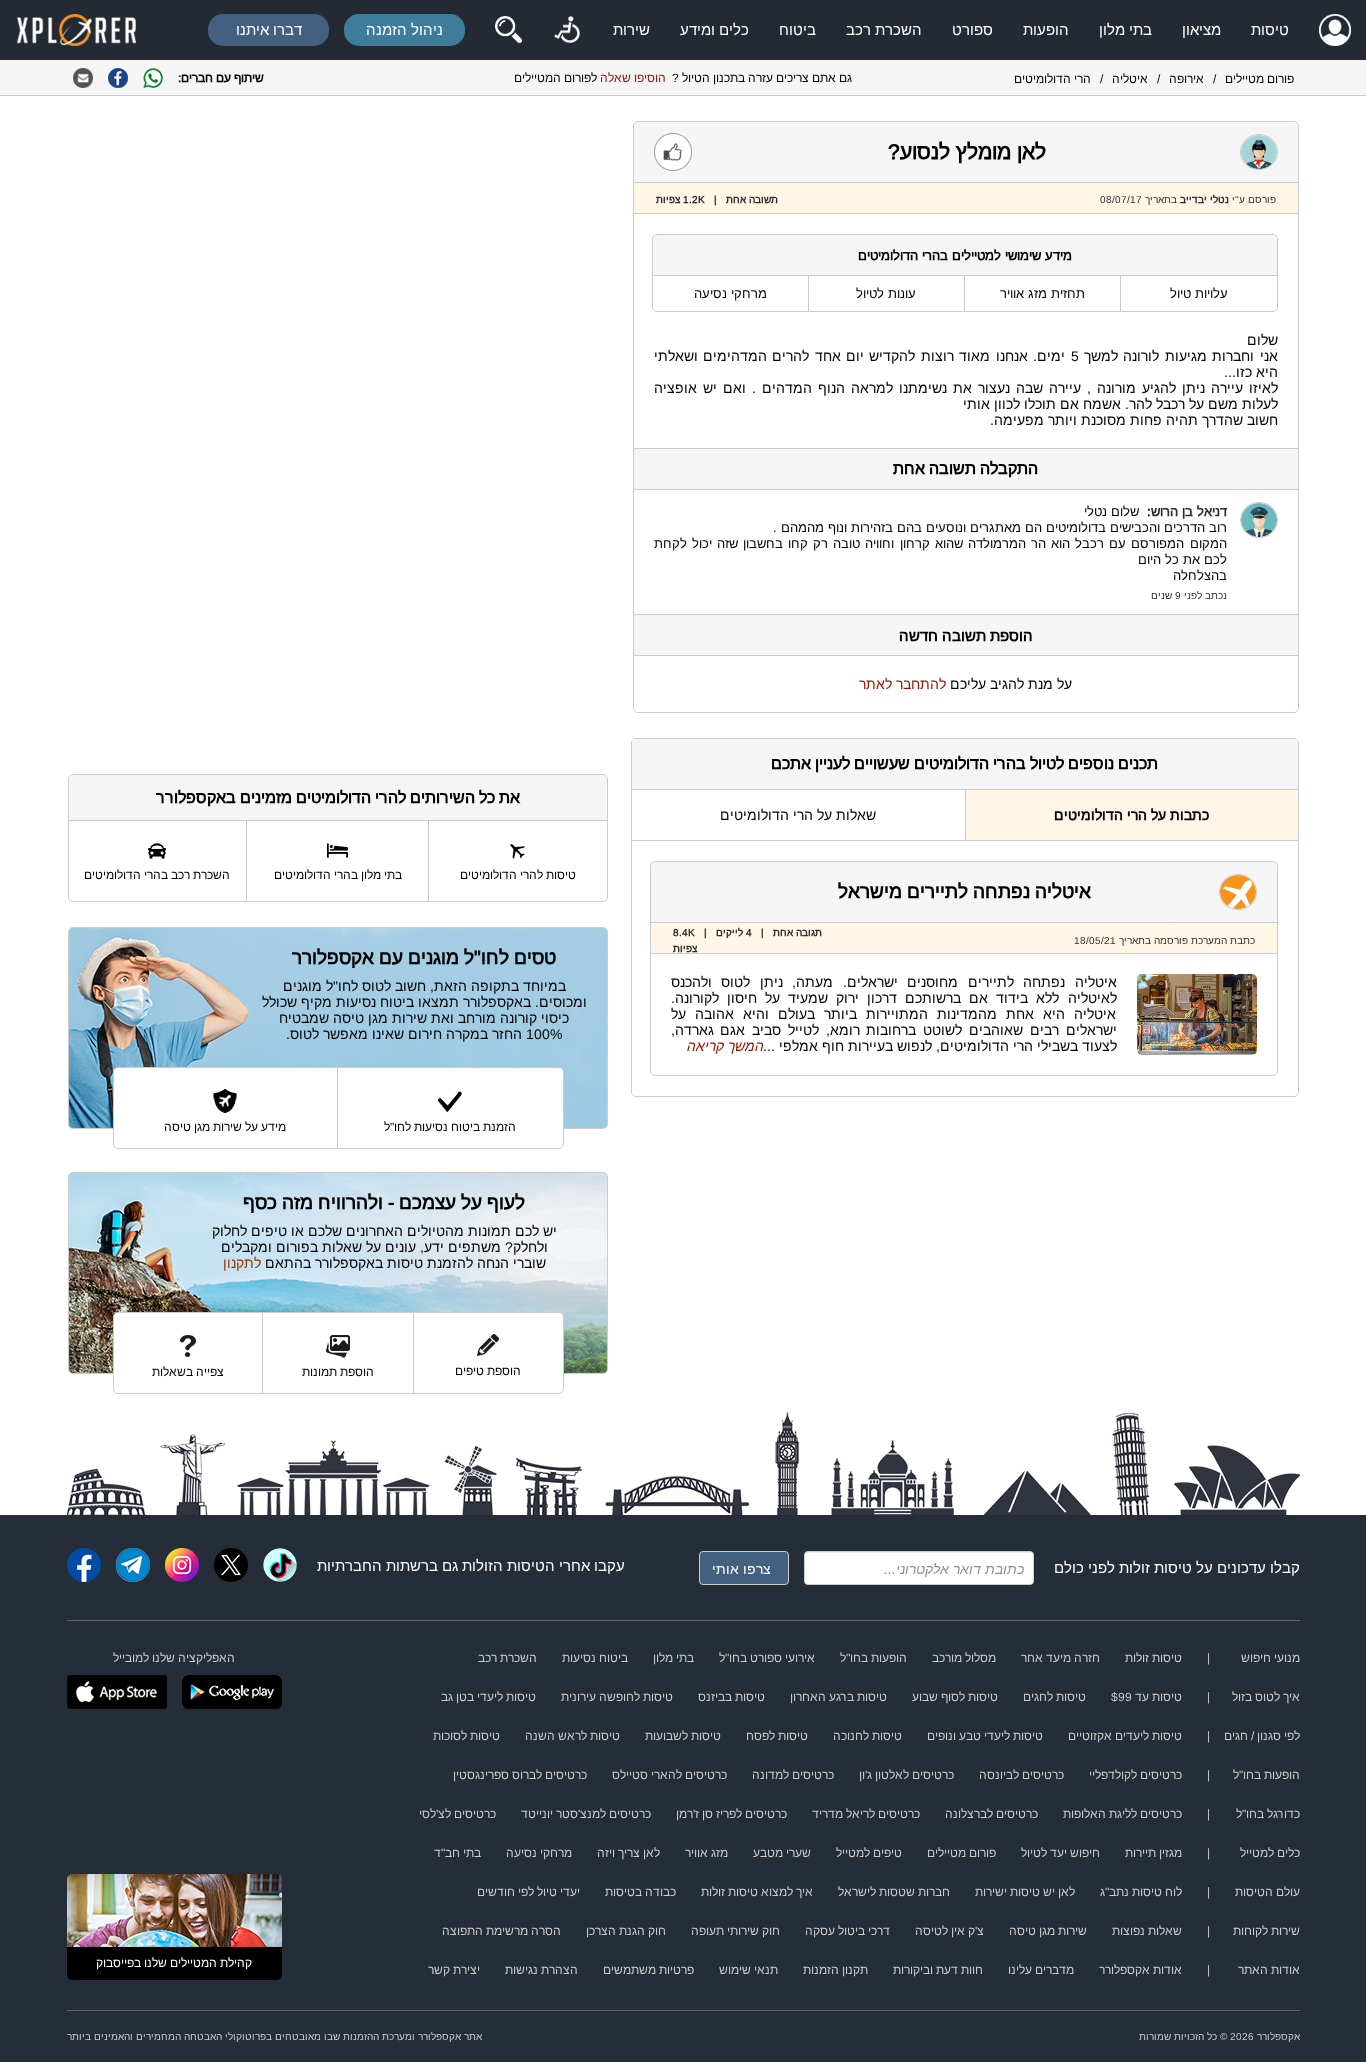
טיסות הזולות (503, 1565)
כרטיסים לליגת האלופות (1122, 1814)
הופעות (1046, 29)
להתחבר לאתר (902, 684)
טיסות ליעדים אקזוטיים (1125, 1736)
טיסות (1270, 29)
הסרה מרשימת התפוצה (501, 1931)
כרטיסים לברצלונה (991, 1814)
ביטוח (797, 29)
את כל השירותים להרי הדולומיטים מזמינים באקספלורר (338, 797)
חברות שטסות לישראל (894, 1892)
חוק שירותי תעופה (735, 1931)
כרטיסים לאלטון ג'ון (906, 1775)
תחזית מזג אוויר (1042, 293)
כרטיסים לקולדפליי (1135, 1775)
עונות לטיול (886, 293)
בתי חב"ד (457, 1853)
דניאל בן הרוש (1189, 511)
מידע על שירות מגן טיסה (225, 1127)
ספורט (972, 29)
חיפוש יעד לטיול (1060, 1853)
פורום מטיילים (1259, 79)
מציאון (1201, 29)
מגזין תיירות (1153, 1853)
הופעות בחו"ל (873, 1658)
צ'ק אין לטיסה (949, 1931)
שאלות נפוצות (1147, 1931)
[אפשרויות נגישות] (567, 30)
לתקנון (242, 1263)
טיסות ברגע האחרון (838, 1697)
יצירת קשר (454, 1970)
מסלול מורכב (964, 1658)
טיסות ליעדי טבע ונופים (985, 1736)
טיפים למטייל (869, 1853)
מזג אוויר (706, 1853)
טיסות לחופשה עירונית (617, 1697)
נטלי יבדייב (1204, 199)
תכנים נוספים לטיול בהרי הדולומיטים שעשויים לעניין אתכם (964, 763)
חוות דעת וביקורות (938, 1970)
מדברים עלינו (1041, 1970)
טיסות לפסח (777, 1736)
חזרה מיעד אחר (1060, 1658)
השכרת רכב (884, 29)
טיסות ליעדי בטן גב (488, 1697)
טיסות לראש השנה (572, 1736)
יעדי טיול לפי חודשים (528, 1892)
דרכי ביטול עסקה (847, 1931)
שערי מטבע (782, 1853)
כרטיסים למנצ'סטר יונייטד (586, 1814)
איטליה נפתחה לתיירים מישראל (964, 891)
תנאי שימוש (748, 1970)
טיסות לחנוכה (867, 1736)
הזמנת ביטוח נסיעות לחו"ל (450, 1127)
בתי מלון (1125, 29)
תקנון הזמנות (835, 1970)
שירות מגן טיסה (1048, 1931)
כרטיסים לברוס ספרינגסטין (520, 1775)
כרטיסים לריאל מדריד (866, 1814)
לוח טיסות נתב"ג (1141, 1892)
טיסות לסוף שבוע (955, 1697)
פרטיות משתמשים (648, 1970)
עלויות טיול (1199, 293)
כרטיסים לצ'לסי (457, 1814)
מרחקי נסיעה (730, 293)
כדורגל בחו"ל (1268, 1814)
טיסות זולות (1155, 1567)
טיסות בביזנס (731, 1697)
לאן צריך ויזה (628, 1853)
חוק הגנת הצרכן (626, 1931)
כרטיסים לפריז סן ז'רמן (731, 1814)
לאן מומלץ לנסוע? (967, 151)
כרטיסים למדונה (793, 1775)
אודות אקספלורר (1140, 1970)
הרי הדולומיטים (1052, 79)
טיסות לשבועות (683, 1736)
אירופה (1186, 79)
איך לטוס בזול (1266, 1697)
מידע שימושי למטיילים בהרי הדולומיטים (965, 255)
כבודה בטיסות (640, 1892)
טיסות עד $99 (1146, 1697)
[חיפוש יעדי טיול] (508, 30)
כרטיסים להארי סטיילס (669, 1775)
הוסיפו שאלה (633, 78)
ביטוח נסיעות (595, 1658)
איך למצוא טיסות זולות (757, 1892)
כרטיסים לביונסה (1021, 1775)
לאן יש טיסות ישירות (1025, 1892)
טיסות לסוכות (466, 1736)
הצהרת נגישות (541, 1970)
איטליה (1130, 79)
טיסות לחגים (1054, 1697)
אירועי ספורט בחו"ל (767, 1658)
